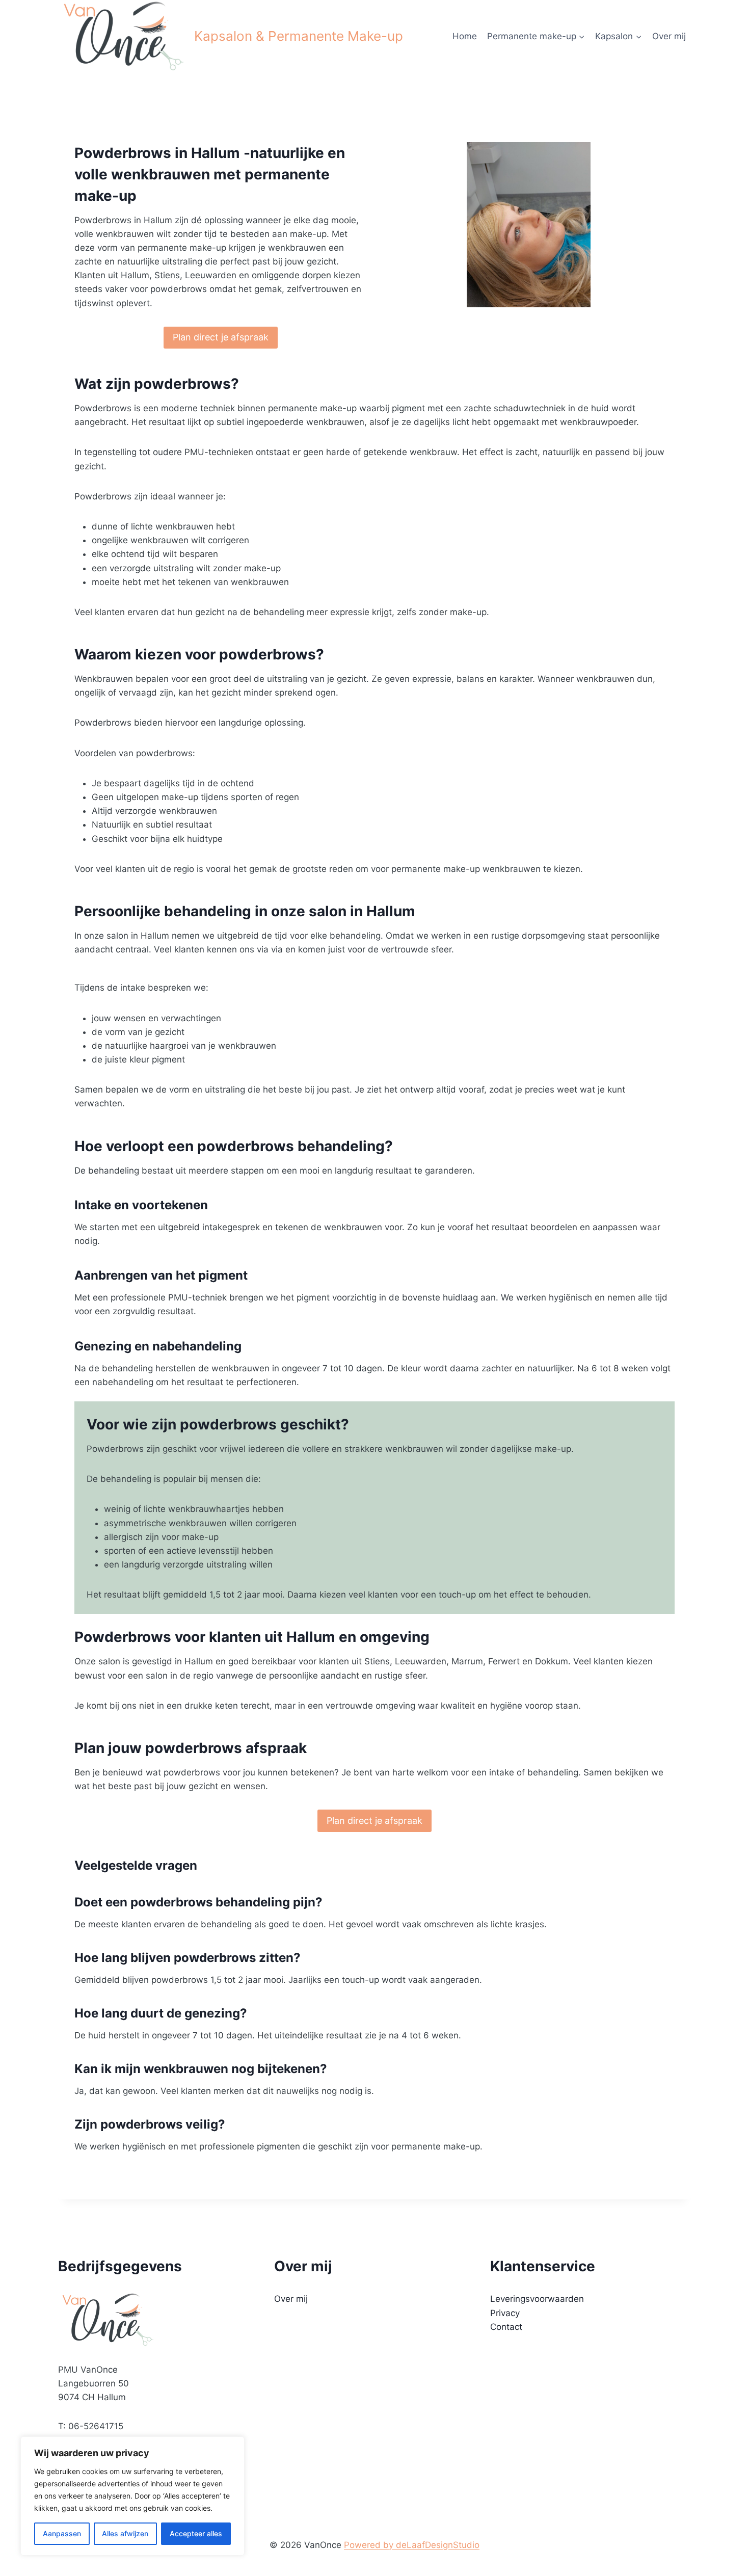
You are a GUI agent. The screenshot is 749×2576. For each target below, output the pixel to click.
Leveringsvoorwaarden (537, 2299)
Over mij (669, 36)
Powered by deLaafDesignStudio (412, 2545)
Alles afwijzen (125, 2533)
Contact (506, 2327)
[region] (132, 2496)
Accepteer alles (196, 2533)
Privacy (505, 2313)
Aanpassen (62, 2533)
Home (465, 36)
